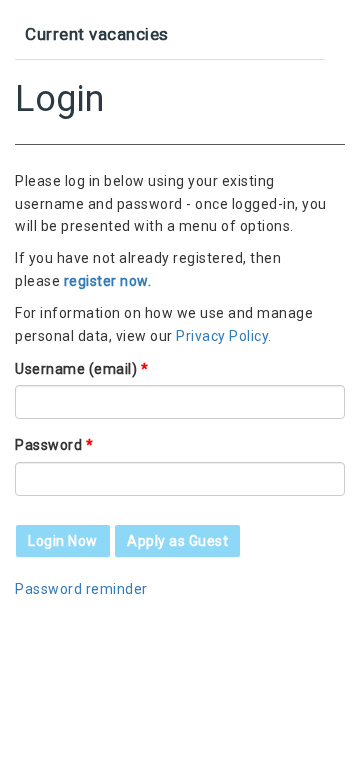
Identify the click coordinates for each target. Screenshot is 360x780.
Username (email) (81, 369)
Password (54, 445)
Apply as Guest (177, 541)
